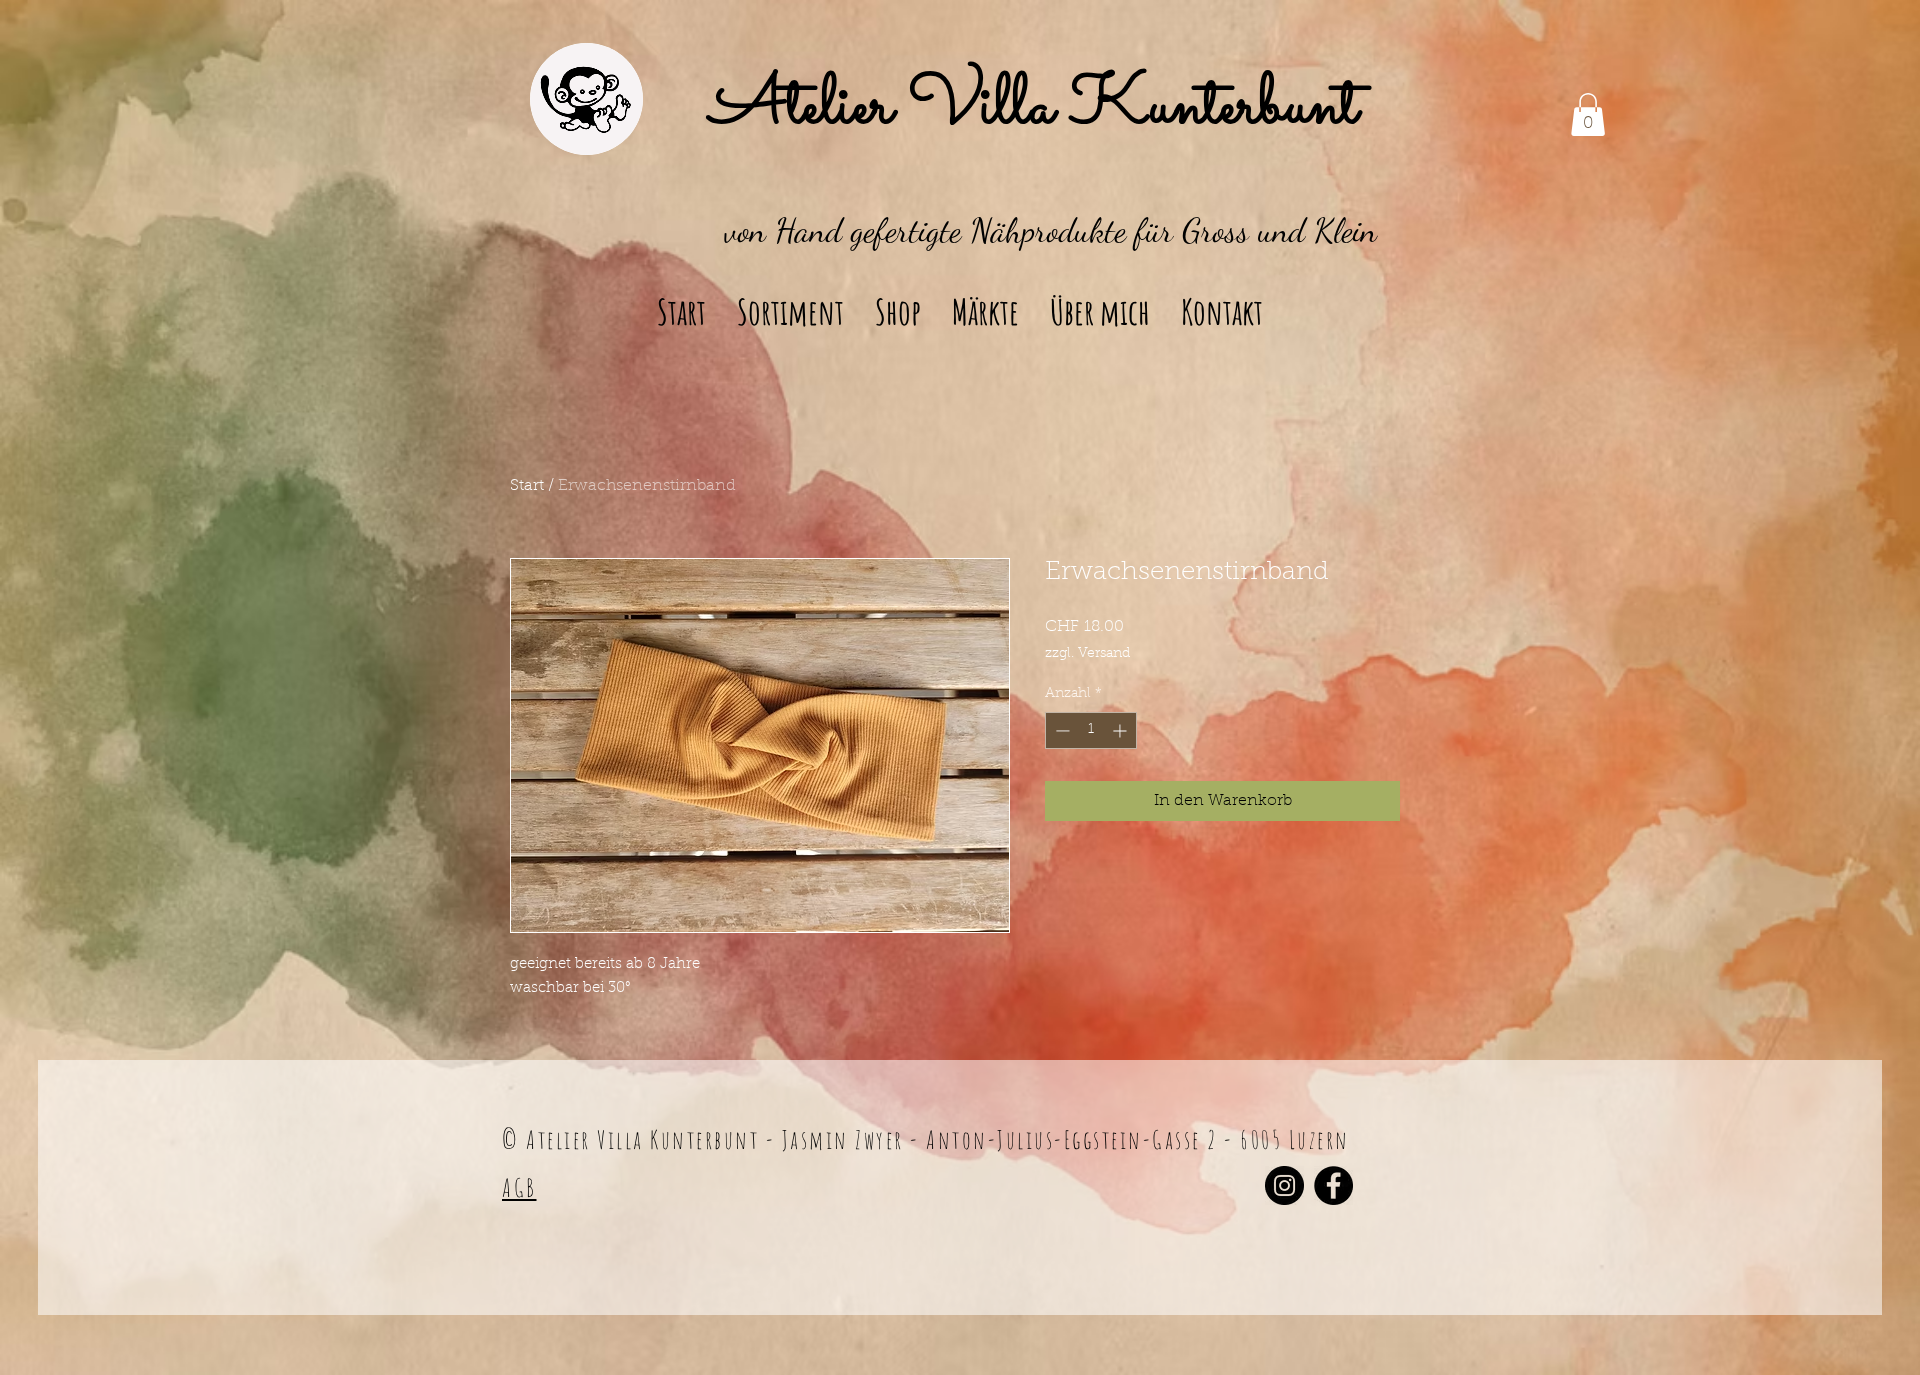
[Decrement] (1060, 730)
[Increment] (1121, 730)
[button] (1588, 114)
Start (527, 486)
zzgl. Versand (1087, 654)
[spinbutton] (1091, 730)
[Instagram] (1284, 1185)
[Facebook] (1333, 1185)
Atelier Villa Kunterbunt (1034, 108)
